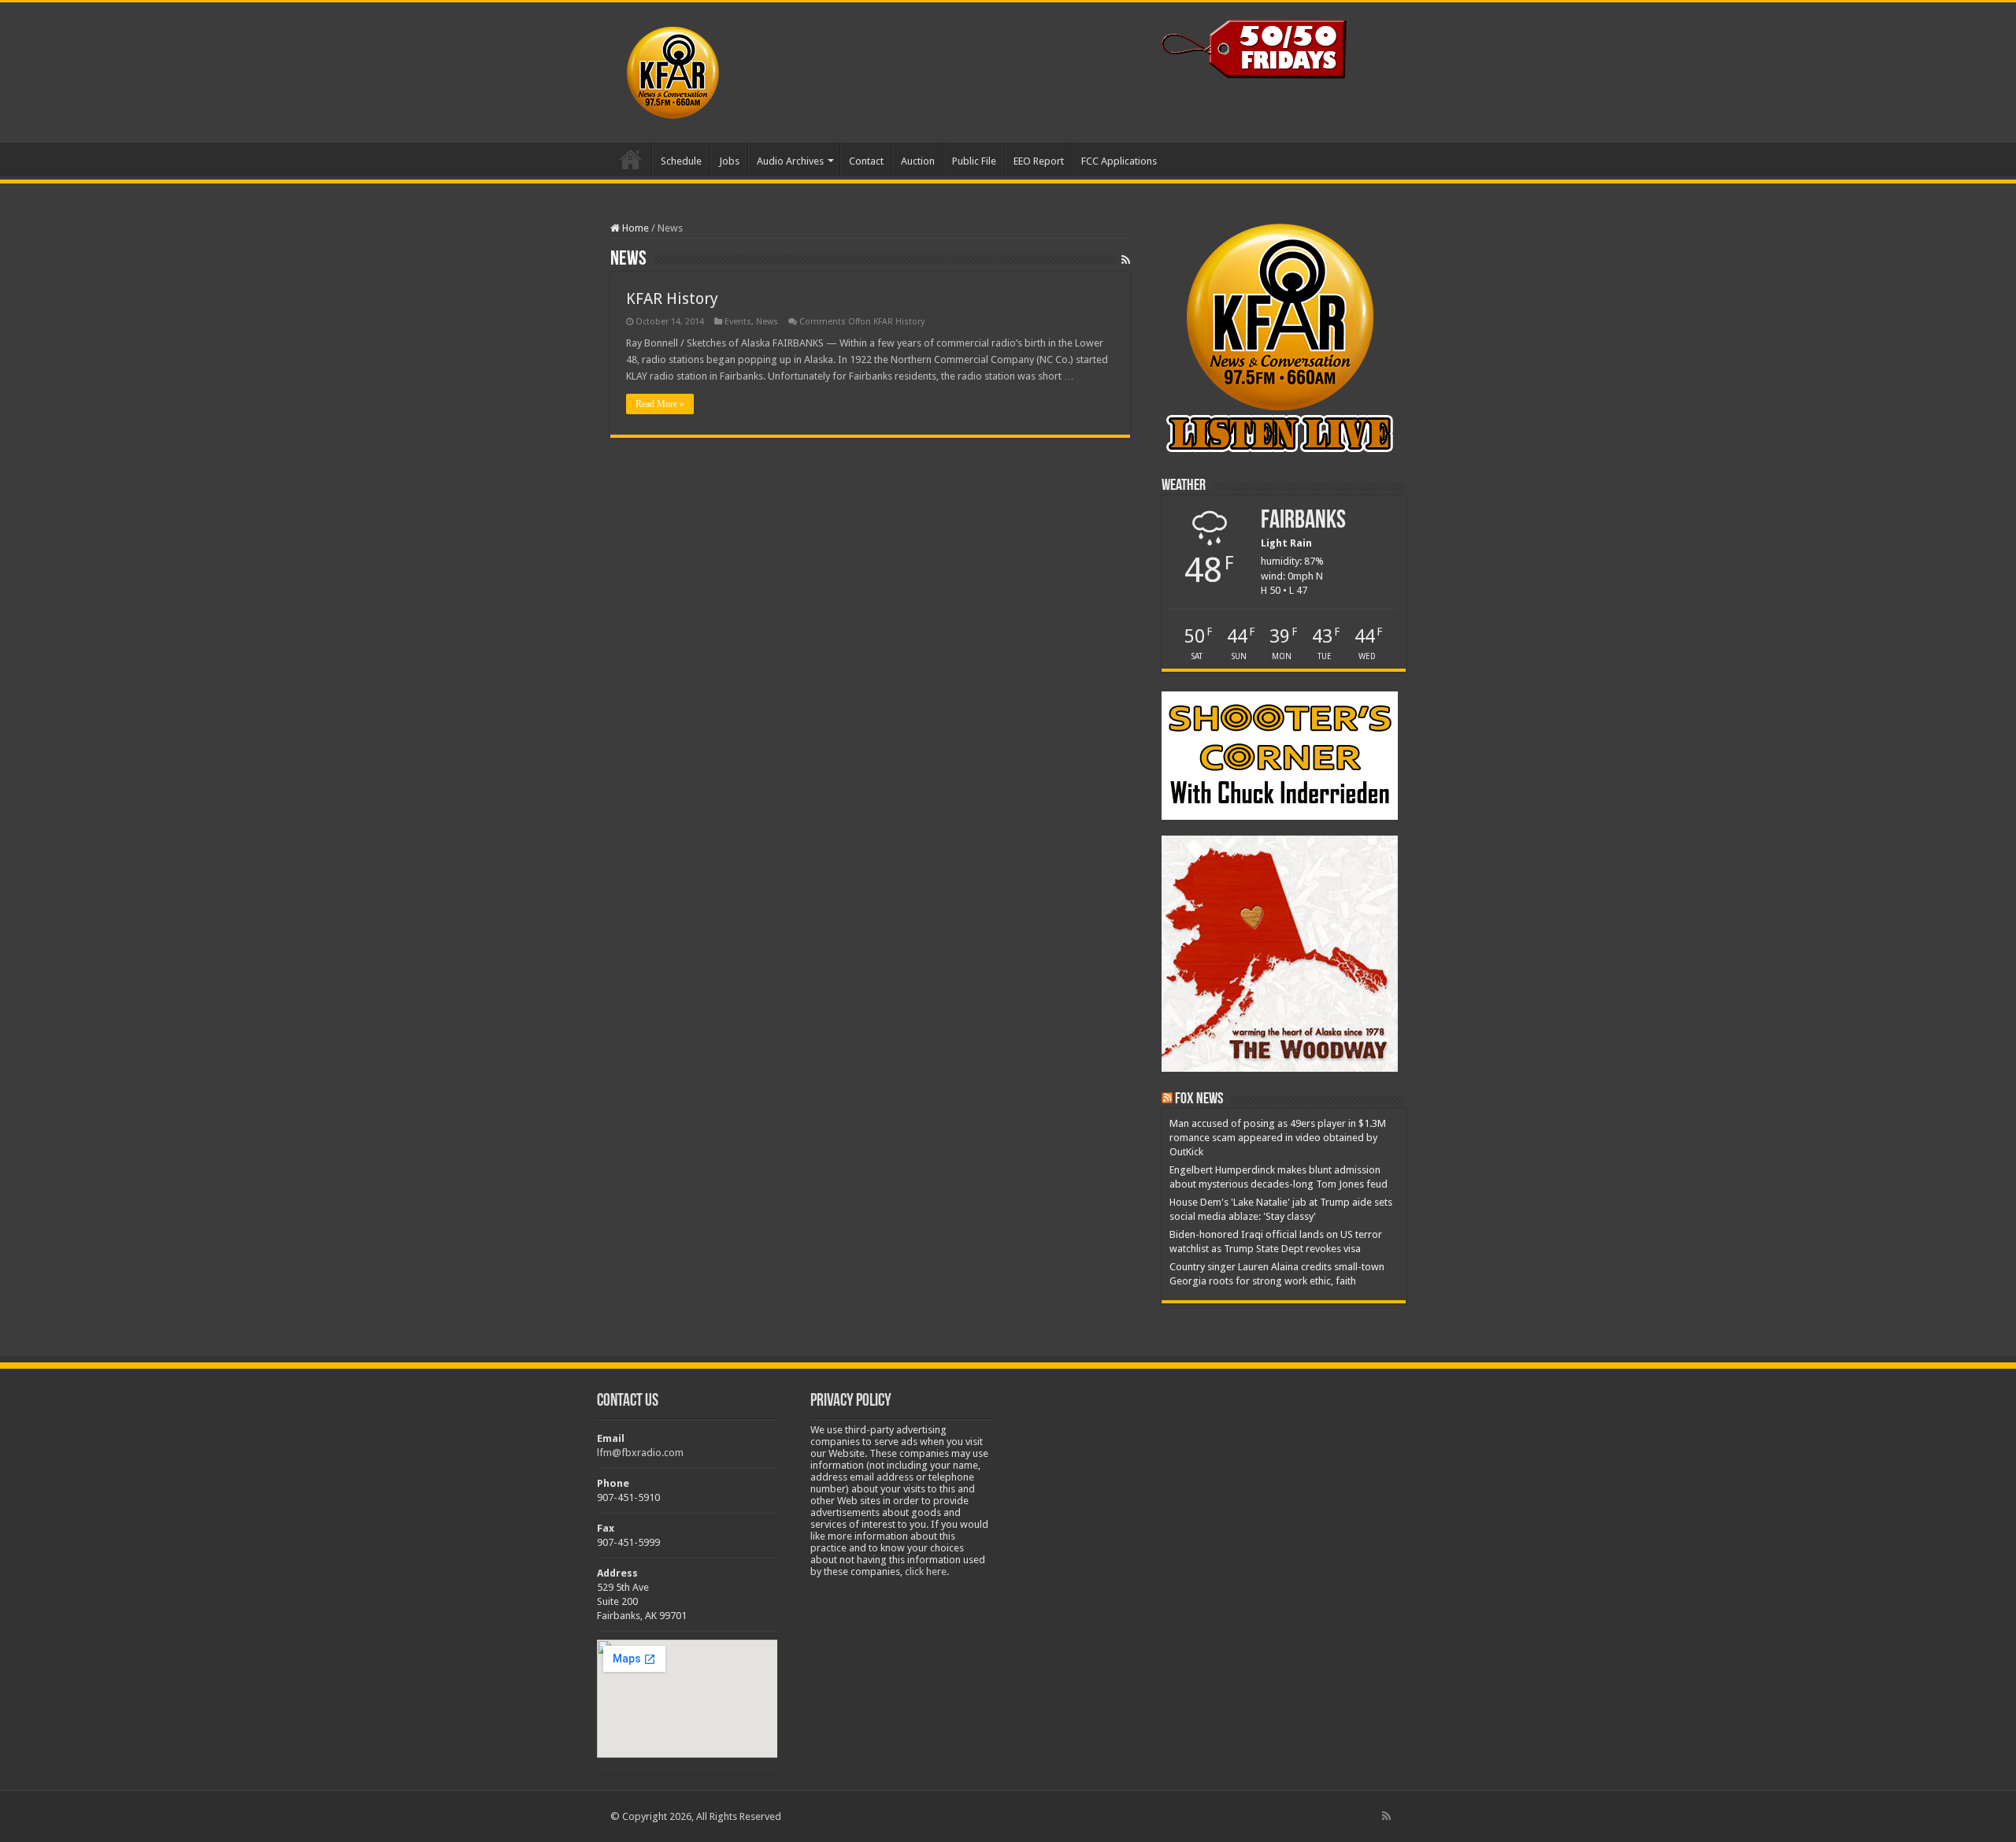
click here (926, 1571)
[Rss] (1386, 1816)
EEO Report (1039, 161)
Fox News (1199, 1099)
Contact (866, 161)
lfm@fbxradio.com (640, 1453)
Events (738, 322)
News (767, 322)
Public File (974, 161)
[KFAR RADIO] (725, 69)
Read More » (660, 404)
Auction (918, 161)
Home (631, 159)
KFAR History (672, 298)
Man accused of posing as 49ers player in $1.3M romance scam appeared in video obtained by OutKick (1278, 1138)
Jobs (729, 161)
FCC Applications (1119, 161)
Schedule (681, 161)
